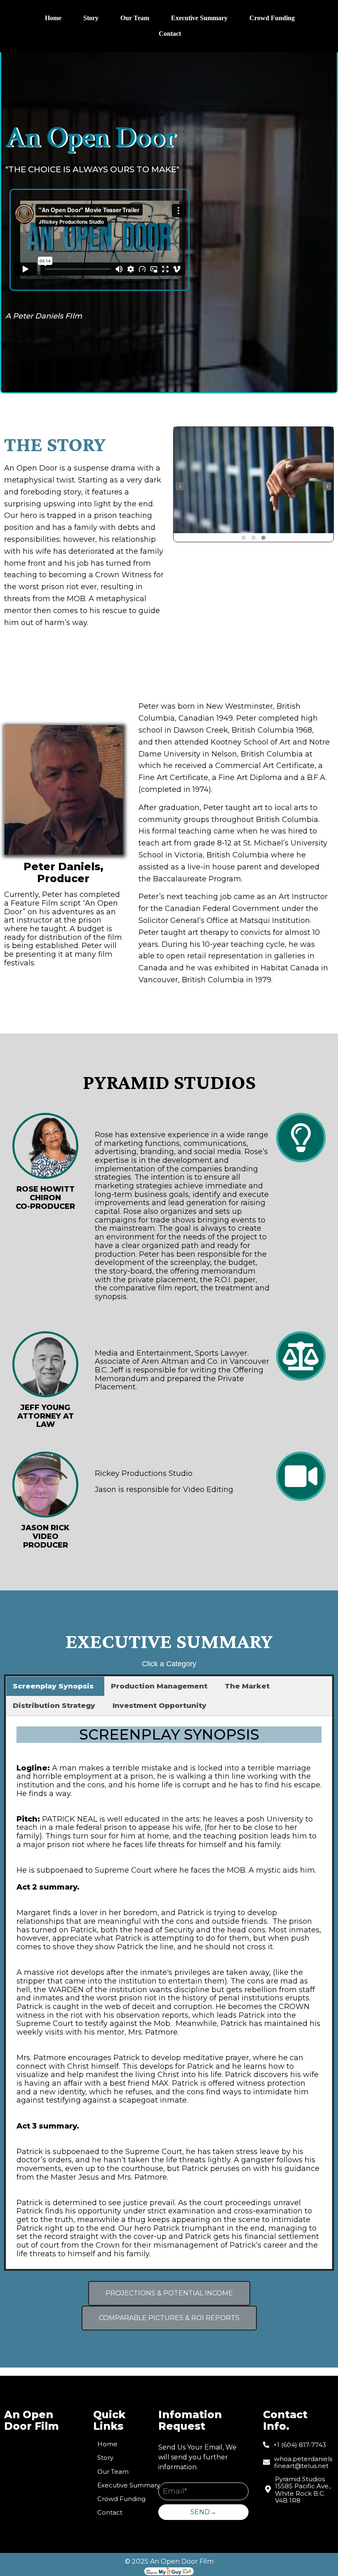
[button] (244, 538)
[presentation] (180, 486)
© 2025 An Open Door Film (169, 2561)
